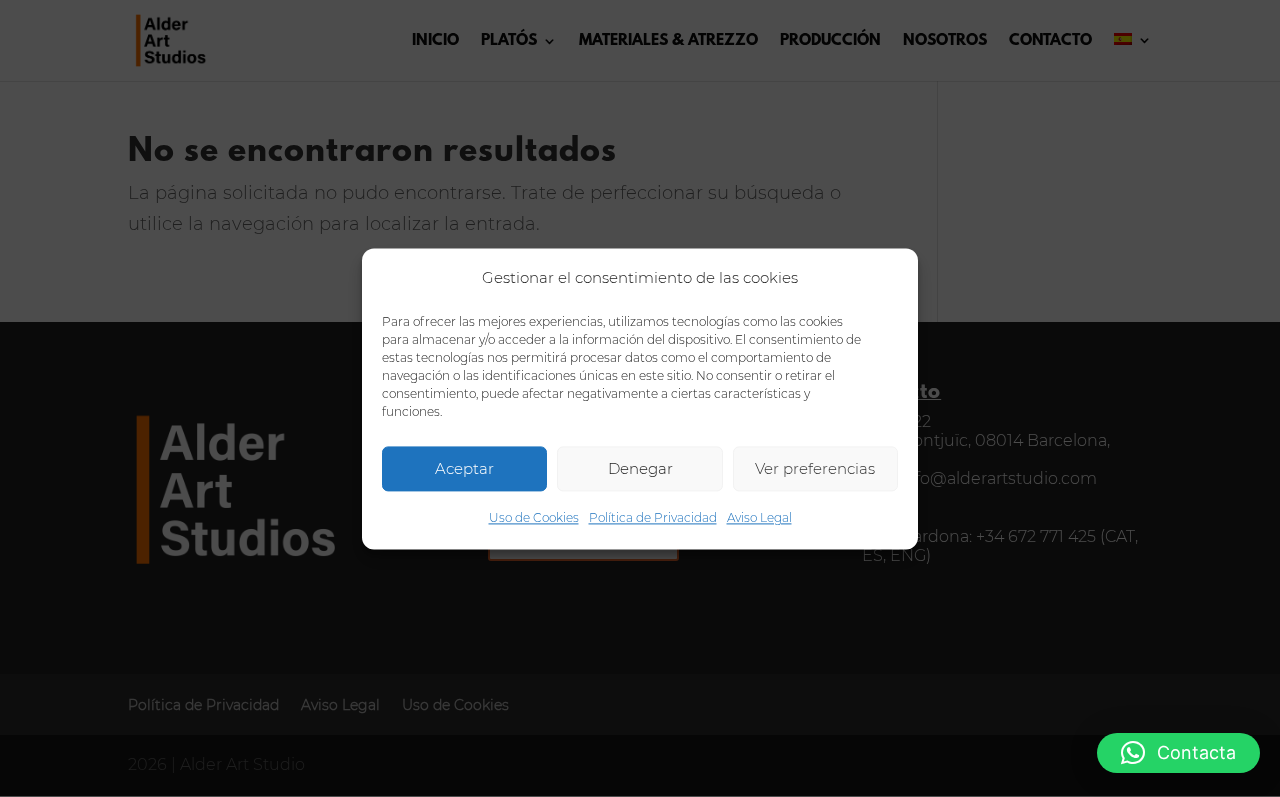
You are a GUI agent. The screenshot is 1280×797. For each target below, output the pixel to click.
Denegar (640, 468)
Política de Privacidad (653, 518)
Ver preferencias (815, 468)
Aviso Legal (759, 518)
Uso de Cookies (534, 518)
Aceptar (464, 468)
